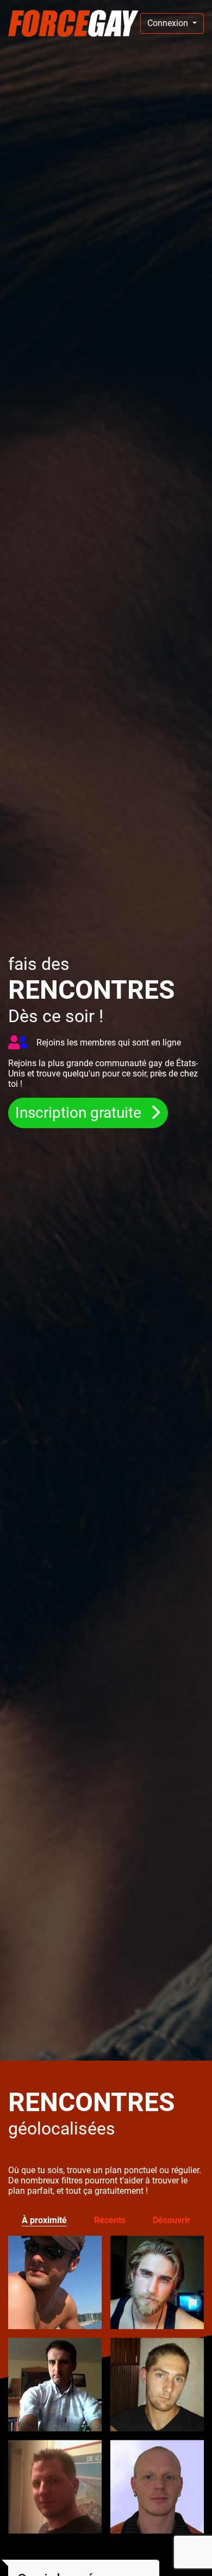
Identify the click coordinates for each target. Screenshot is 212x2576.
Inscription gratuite (80, 1113)
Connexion (169, 23)
